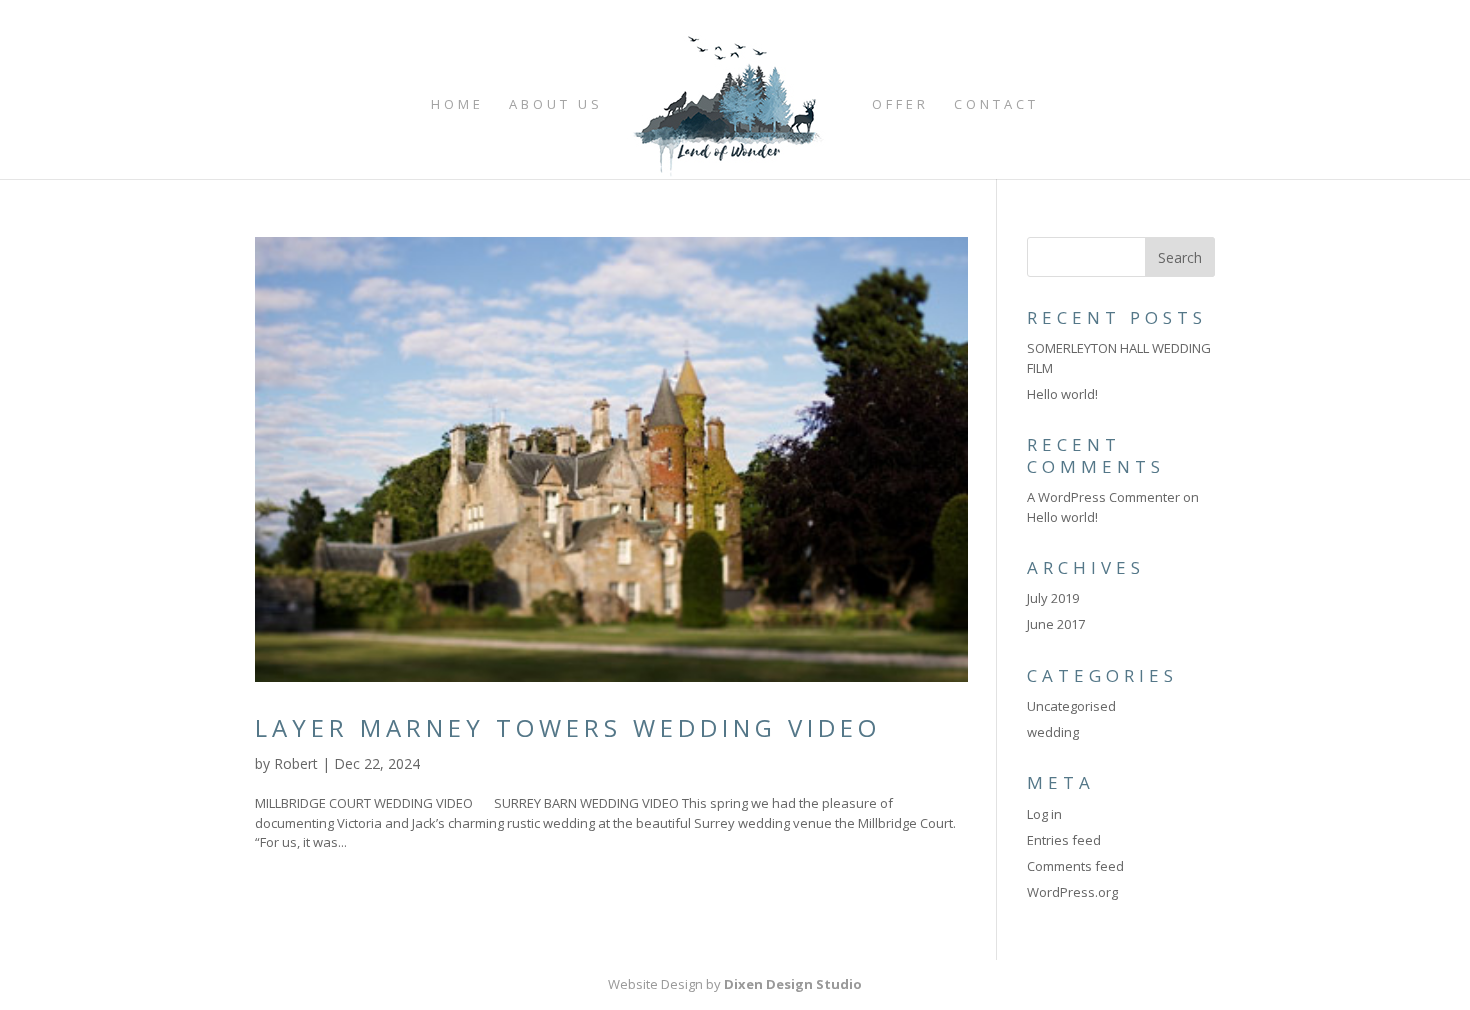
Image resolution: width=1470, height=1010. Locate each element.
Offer (900, 105)
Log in (1044, 814)
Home (457, 105)
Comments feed (1075, 866)
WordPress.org (1072, 892)
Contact (996, 105)
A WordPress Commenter (1103, 497)
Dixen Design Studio (793, 984)
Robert (296, 763)
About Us (556, 105)
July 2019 (1053, 598)
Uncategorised (1071, 706)
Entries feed (1064, 840)
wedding (1053, 732)
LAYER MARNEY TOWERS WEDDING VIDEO (568, 727)
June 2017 (1056, 624)
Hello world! (1062, 394)
